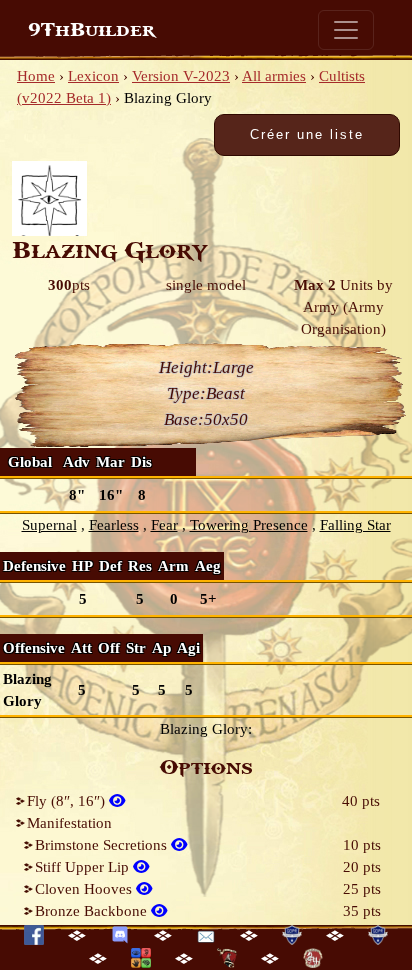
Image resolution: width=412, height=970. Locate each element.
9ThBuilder (91, 30)
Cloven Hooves (85, 889)
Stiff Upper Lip (84, 867)
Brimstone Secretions (103, 845)
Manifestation (69, 823)
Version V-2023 (181, 76)
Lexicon (93, 76)
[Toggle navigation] (346, 30)
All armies (274, 76)
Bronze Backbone (93, 911)
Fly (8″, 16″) (68, 801)
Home (36, 76)
